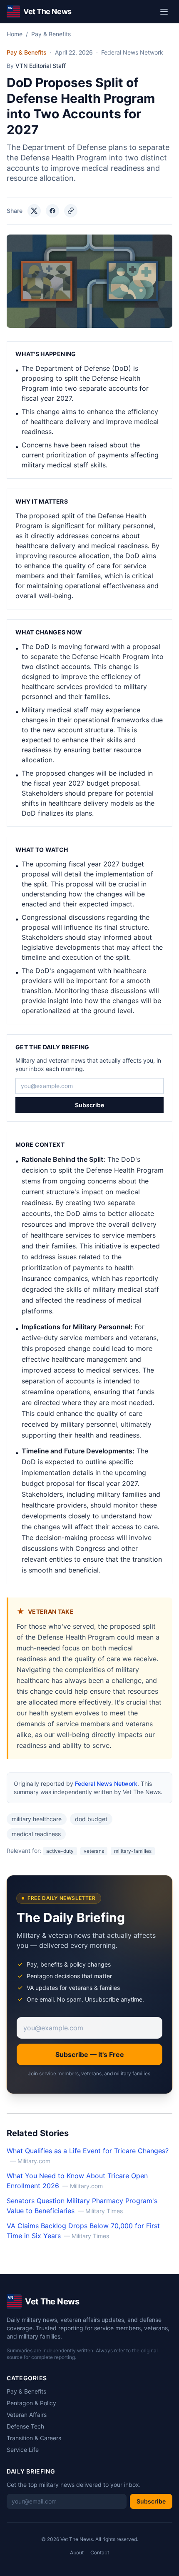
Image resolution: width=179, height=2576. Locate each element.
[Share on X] (34, 211)
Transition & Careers (34, 2438)
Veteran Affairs (27, 2415)
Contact (100, 2552)
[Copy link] (71, 211)
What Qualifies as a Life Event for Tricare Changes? (88, 2151)
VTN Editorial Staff (41, 66)
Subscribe (89, 1105)
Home (15, 34)
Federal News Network (106, 1783)
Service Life (23, 2450)
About (77, 2552)
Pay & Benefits (51, 34)
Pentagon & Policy (31, 2403)
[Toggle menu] (164, 12)
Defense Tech (25, 2426)
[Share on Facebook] (52, 211)
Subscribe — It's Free (90, 2054)
